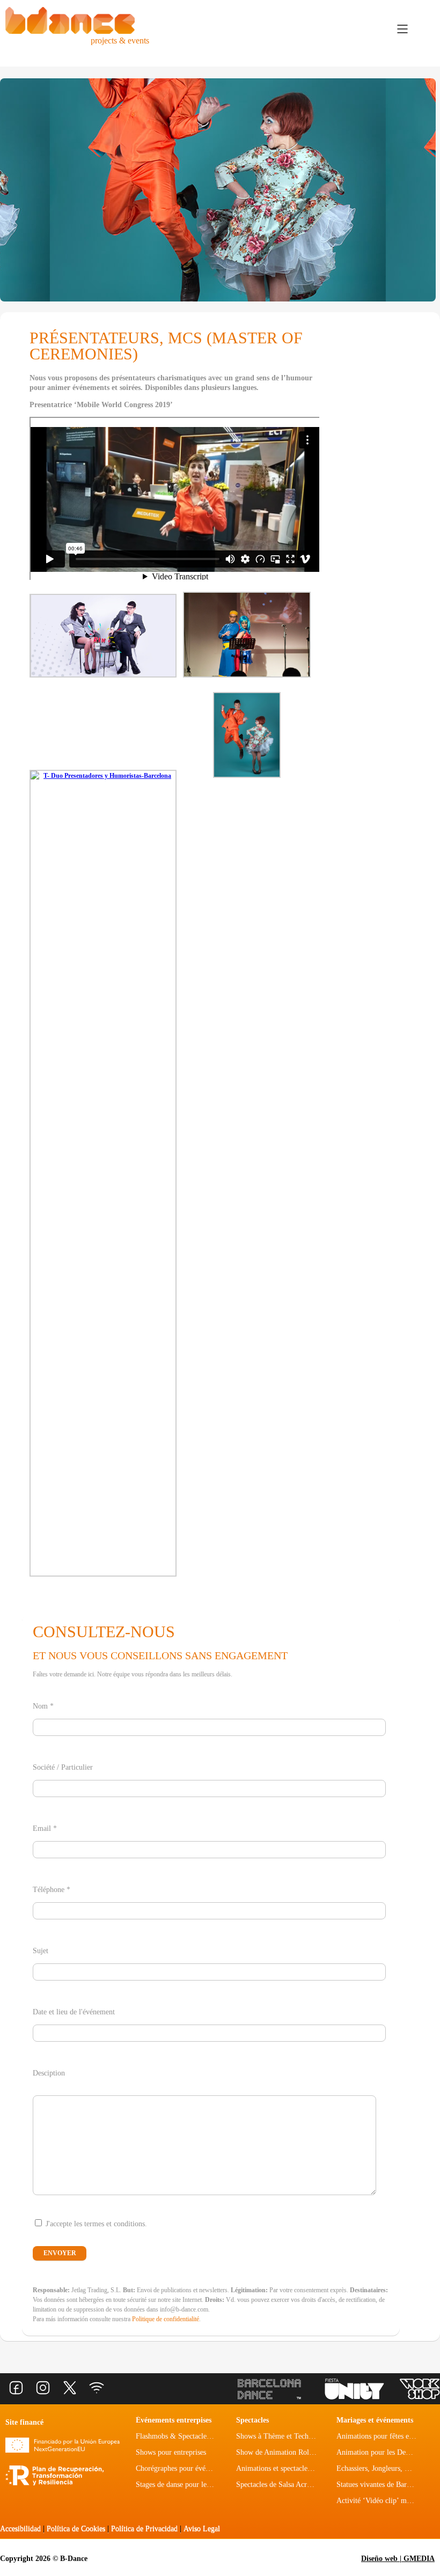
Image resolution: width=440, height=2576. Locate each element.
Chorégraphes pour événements (183, 2468)
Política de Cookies (76, 2529)
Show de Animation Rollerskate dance (294, 2452)
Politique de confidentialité (166, 2319)
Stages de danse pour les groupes (185, 2485)
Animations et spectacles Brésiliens (289, 2468)
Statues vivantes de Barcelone (381, 2485)
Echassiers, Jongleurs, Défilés (381, 2468)
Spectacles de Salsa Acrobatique (284, 2485)
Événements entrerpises (174, 2420)
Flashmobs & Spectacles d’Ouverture (192, 2436)
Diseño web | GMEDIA (398, 2559)
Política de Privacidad (144, 2529)
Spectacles (252, 2420)
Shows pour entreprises (171, 2452)
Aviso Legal (202, 2529)
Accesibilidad (20, 2529)
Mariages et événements (375, 2420)
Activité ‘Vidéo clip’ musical (380, 2501)
